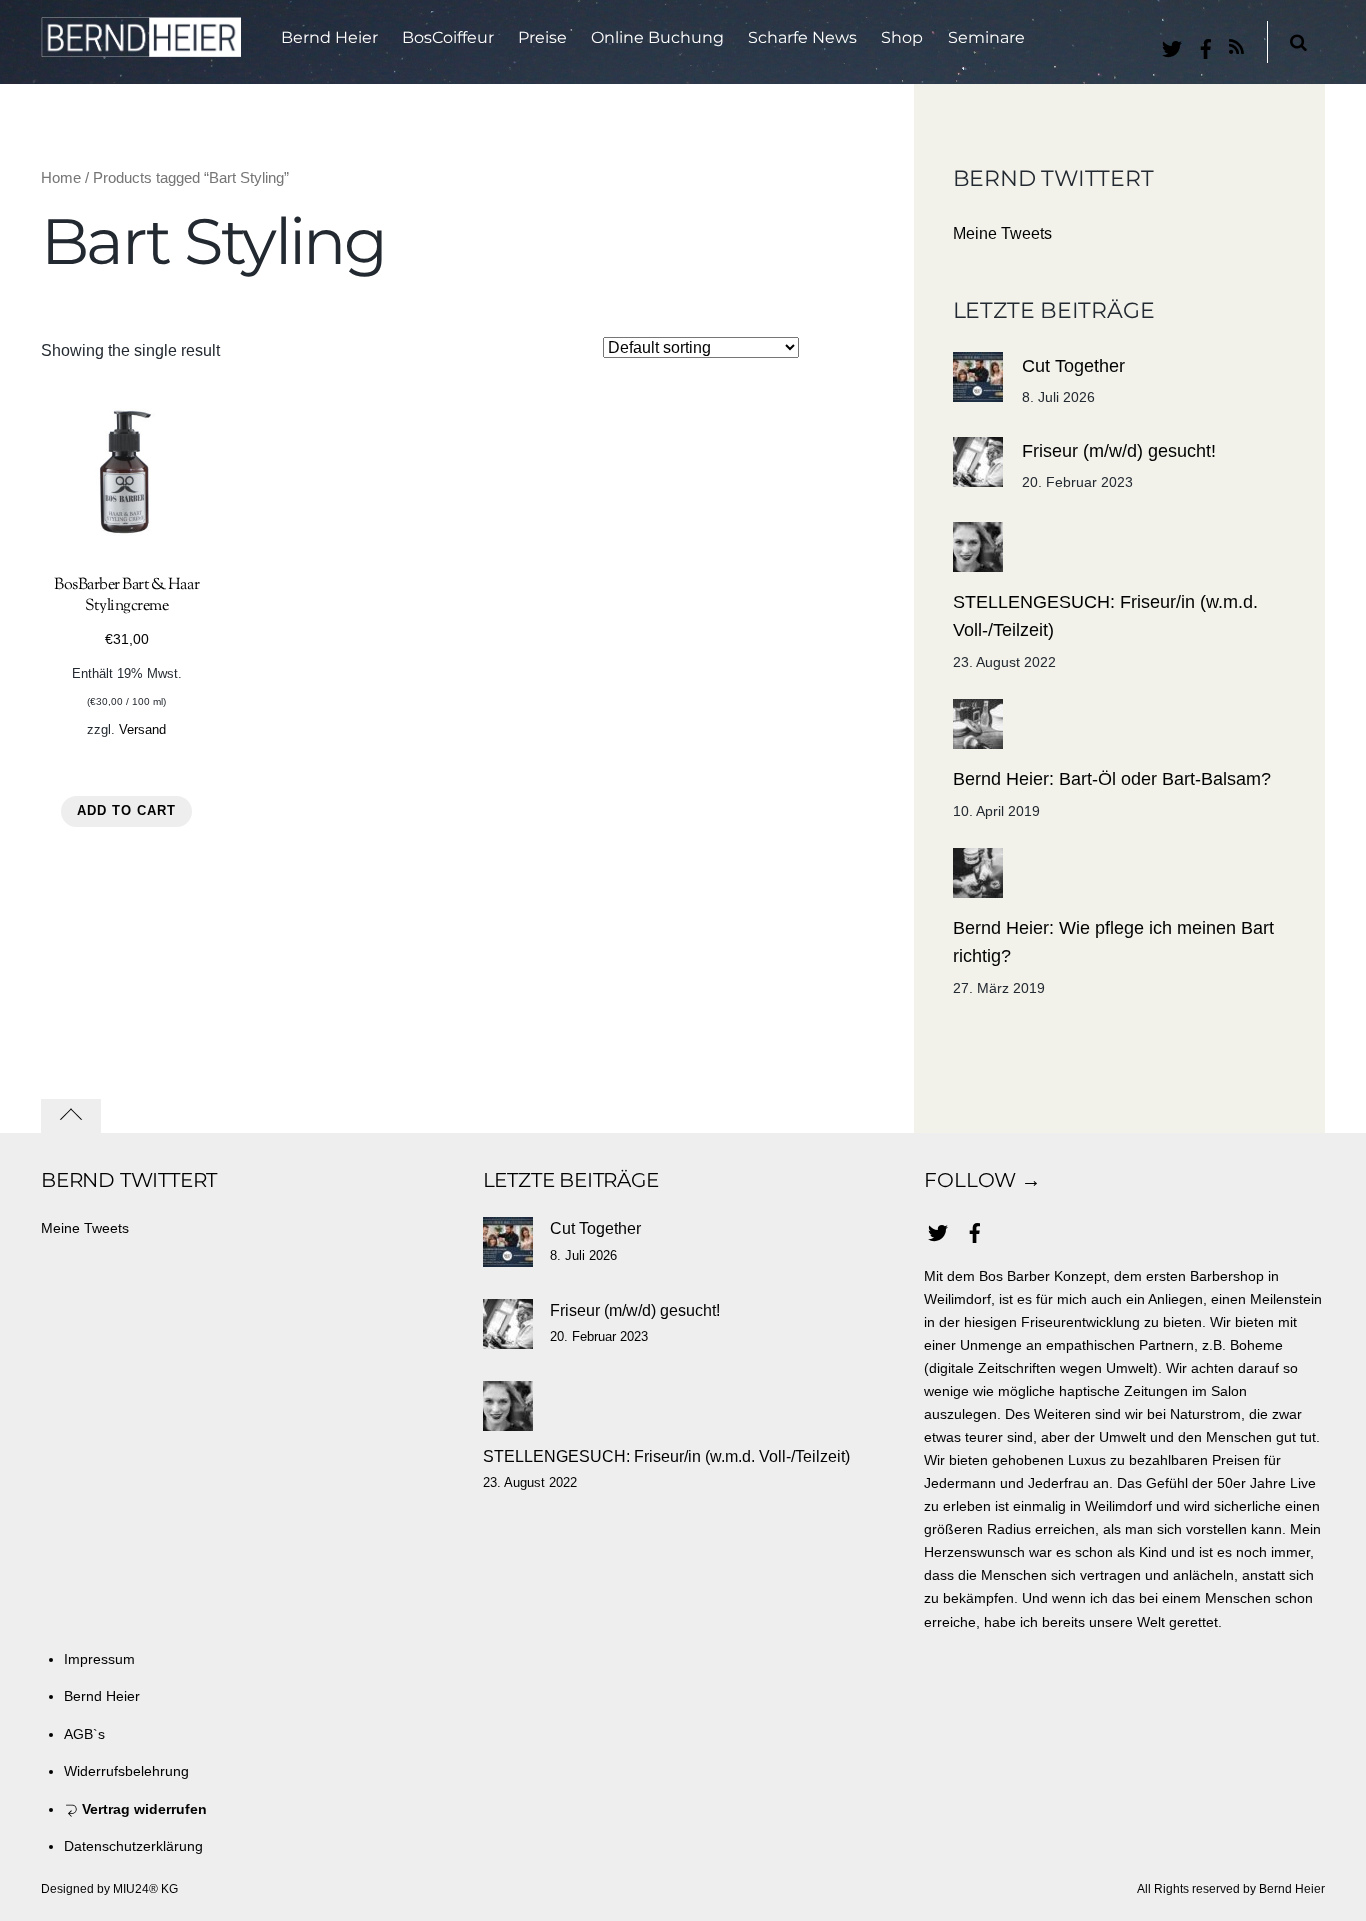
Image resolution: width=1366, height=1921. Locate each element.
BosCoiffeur (448, 37)
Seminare (986, 37)
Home (61, 178)
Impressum (99, 1659)
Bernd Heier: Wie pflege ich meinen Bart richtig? (1113, 942)
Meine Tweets (1002, 233)
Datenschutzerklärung (133, 1846)
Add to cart (126, 810)
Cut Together (1073, 366)
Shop (902, 37)
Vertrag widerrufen (142, 1809)
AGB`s (84, 1734)
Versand (142, 729)
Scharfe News (802, 37)
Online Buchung (657, 37)
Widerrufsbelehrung (126, 1771)
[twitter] (1172, 45)
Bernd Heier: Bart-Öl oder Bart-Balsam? (1112, 779)
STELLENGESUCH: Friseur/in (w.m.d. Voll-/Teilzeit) (1105, 616)
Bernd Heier (329, 37)
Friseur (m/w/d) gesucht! (1119, 451)
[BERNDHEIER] (141, 44)
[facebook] (1206, 45)
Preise (542, 37)
